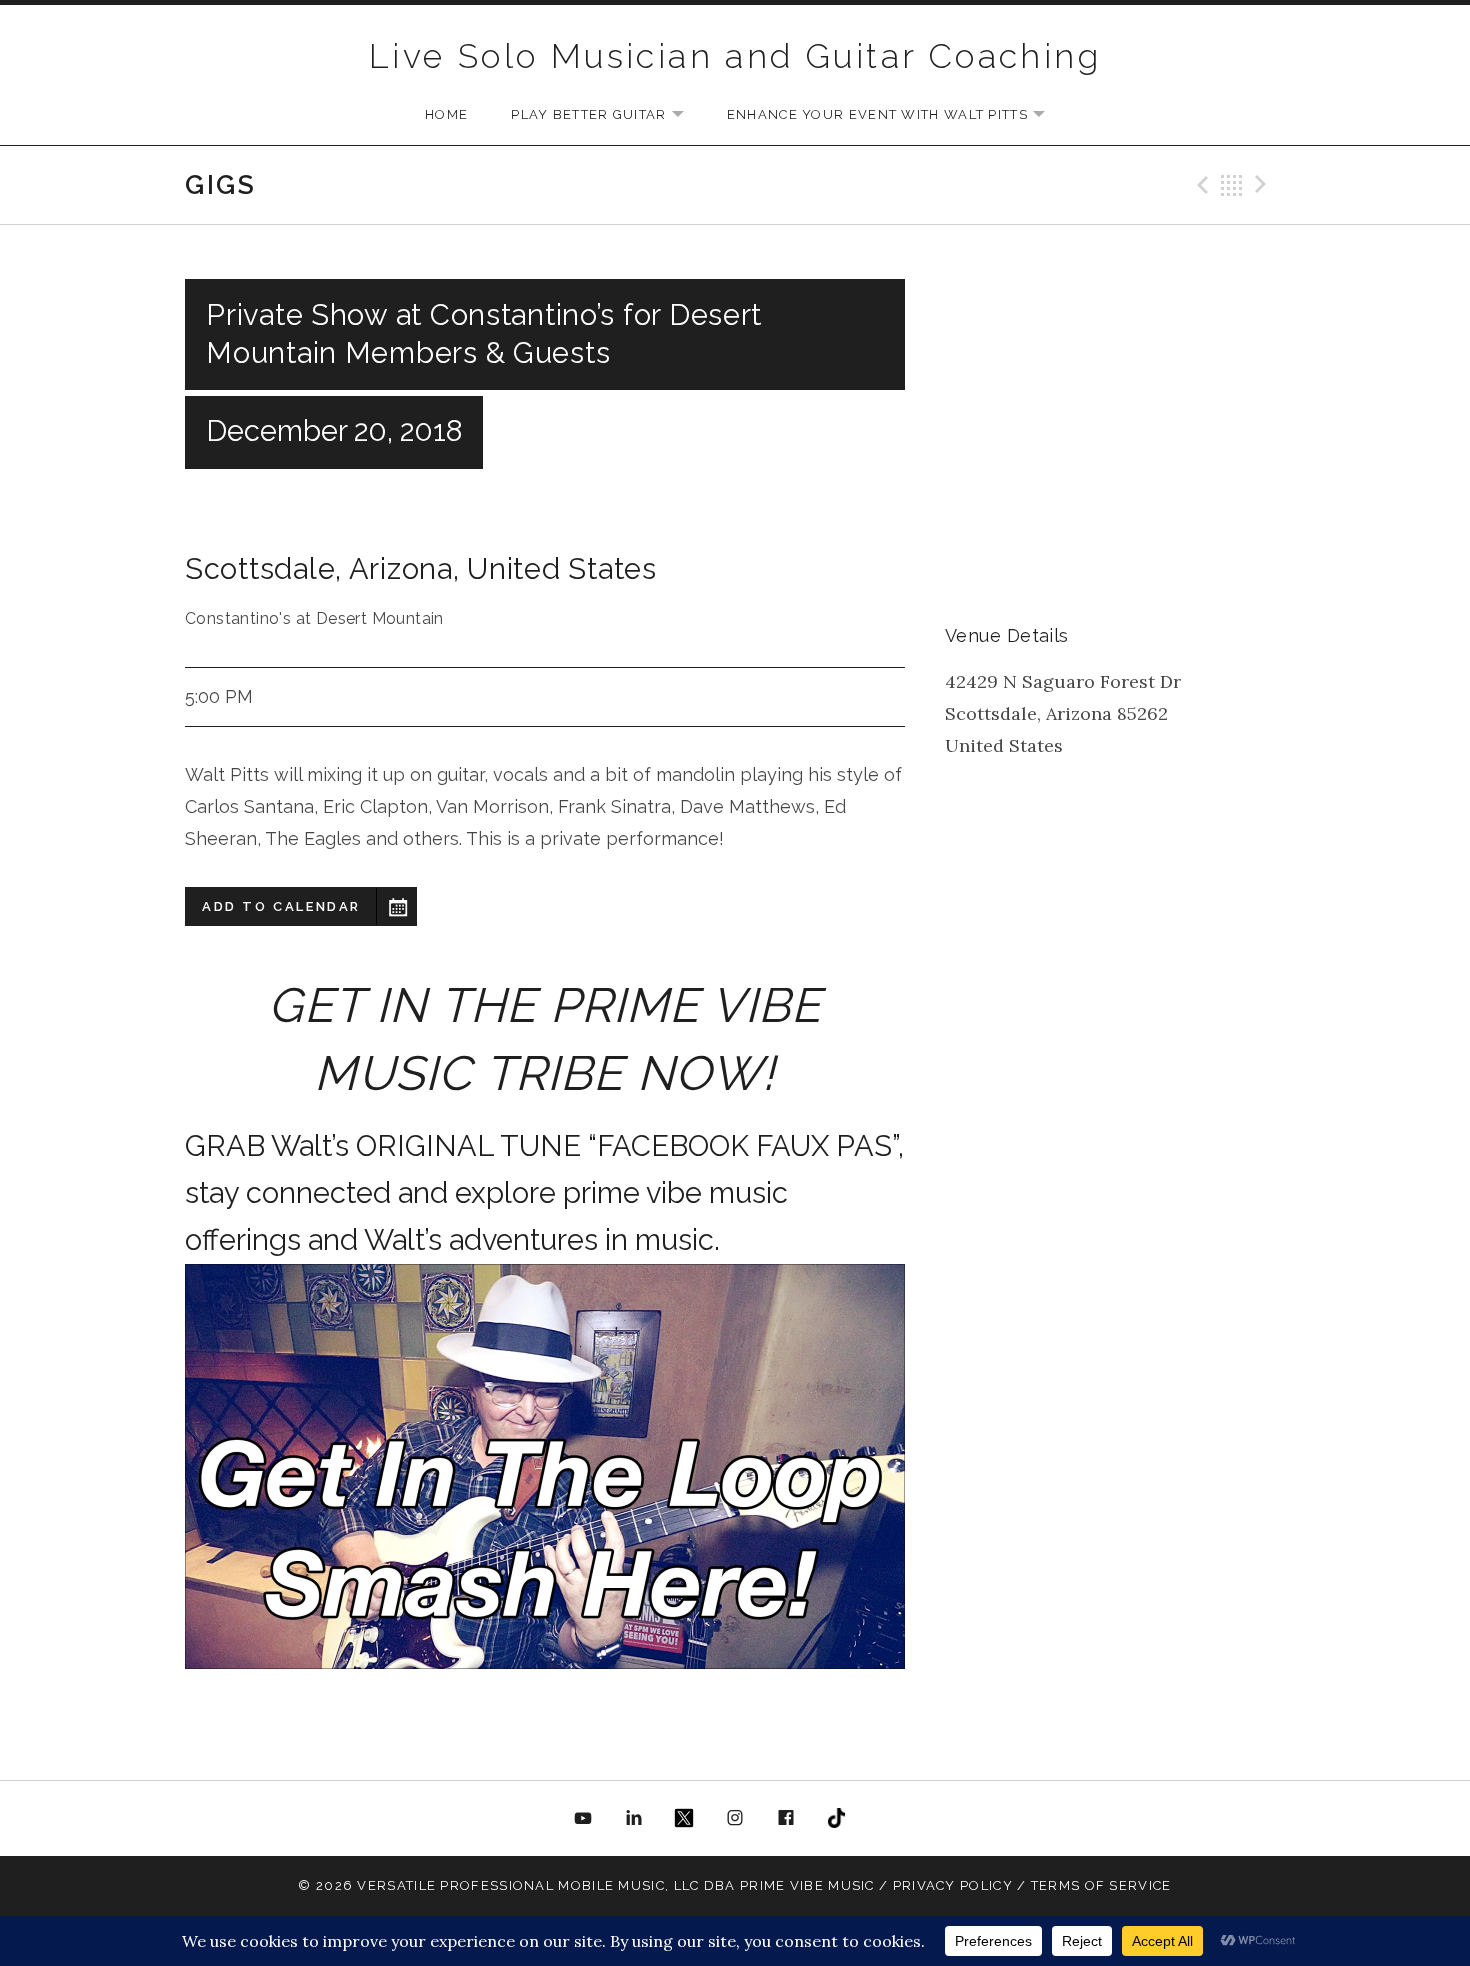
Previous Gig (1200, 185)
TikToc (836, 1819)
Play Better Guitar (607, 115)
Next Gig (1264, 185)
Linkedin (634, 1819)
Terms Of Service (1101, 1885)
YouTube (584, 1819)
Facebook (786, 1819)
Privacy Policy (953, 1885)
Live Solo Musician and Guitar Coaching (735, 56)
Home (446, 114)
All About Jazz (887, 1819)
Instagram (735, 1819)
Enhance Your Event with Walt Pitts (896, 115)
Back (1232, 185)
